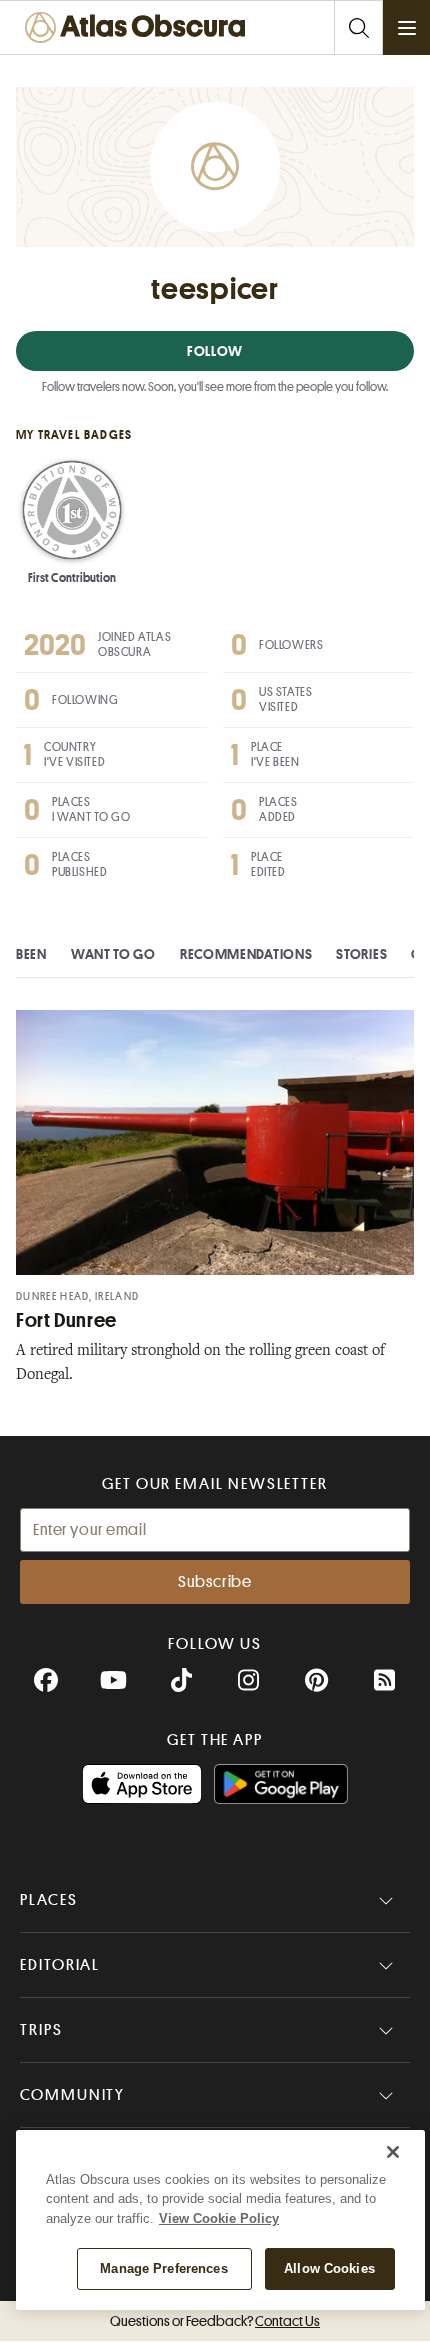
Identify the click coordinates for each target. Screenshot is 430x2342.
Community (72, 2095)
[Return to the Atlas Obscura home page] (140, 27)
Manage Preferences (163, 2268)
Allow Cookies (329, 2268)
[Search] (358, 27)
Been (31, 954)
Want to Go (113, 954)
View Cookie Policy (219, 2218)
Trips (41, 2030)
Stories (361, 954)
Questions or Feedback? (215, 2321)
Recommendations (246, 954)
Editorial (60, 1965)
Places (49, 1900)
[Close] (393, 2152)
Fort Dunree (66, 1320)
